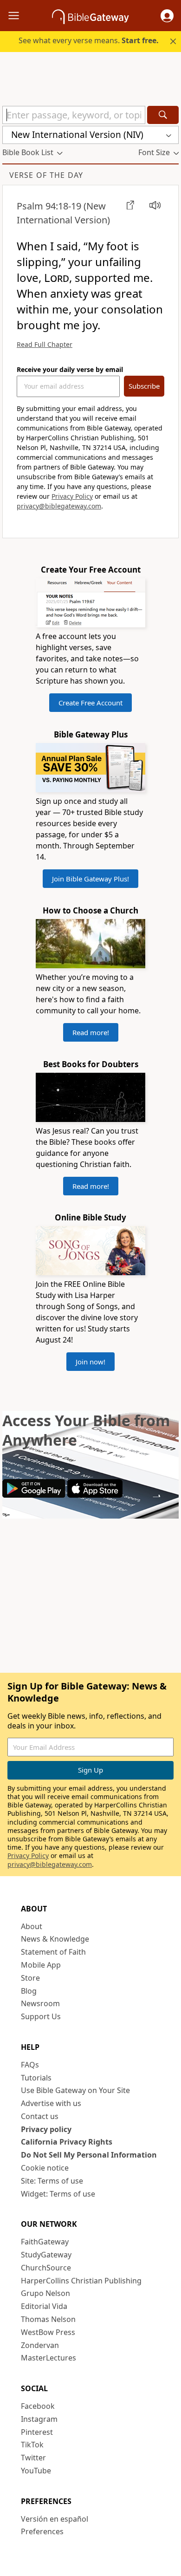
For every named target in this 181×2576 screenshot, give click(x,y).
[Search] (163, 115)
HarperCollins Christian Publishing (81, 2281)
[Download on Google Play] (34, 1495)
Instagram (39, 2419)
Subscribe (144, 386)
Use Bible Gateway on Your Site (75, 2090)
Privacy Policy (72, 496)
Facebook (38, 2406)
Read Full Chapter (45, 344)
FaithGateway (45, 2242)
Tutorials (36, 2078)
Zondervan (40, 2345)
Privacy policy (46, 2129)
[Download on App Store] (95, 1495)
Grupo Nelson (45, 2293)
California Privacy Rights (67, 2142)
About (32, 1926)
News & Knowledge (55, 1939)
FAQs (30, 2065)
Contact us (40, 2116)
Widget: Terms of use (58, 2194)
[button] (167, 16)
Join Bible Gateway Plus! (90, 879)
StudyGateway (46, 2255)
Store (30, 1978)
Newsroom (40, 2003)
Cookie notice (45, 2168)
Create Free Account (90, 703)
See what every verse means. (89, 40)
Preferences (42, 2531)
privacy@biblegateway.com (59, 506)
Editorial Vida (44, 2306)
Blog (29, 1991)
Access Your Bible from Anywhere (86, 1430)
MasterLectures (48, 2358)
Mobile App (41, 1965)
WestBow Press (48, 2332)
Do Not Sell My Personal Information (89, 2155)
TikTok (32, 2445)
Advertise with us (51, 2103)
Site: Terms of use (52, 2181)
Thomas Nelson (48, 2319)
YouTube (36, 2471)
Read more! (91, 1032)
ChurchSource (46, 2268)
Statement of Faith (53, 1952)
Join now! (90, 1362)
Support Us (41, 2016)
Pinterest (37, 2432)
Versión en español (55, 2519)
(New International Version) (63, 213)
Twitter (33, 2458)
